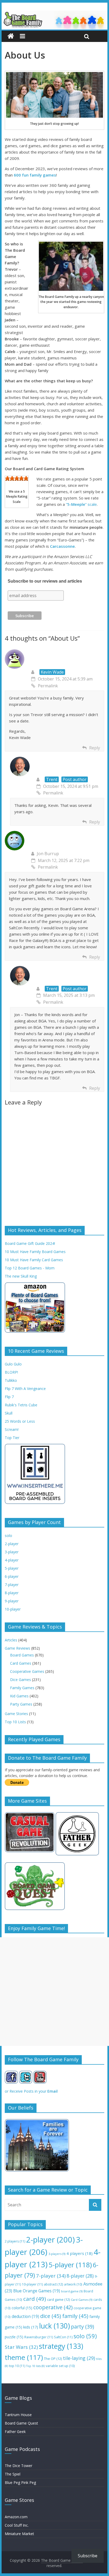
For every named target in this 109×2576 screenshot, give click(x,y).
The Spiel (13, 2474)
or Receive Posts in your (31, 2091)
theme (24, 2357)
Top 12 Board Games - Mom (30, 1268)
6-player (12, 1576)
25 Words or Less (20, 1421)
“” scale (81, 504)
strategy (61, 2346)
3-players (57, 2254)
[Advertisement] (54, 1992)
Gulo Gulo (13, 1364)
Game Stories (16, 1714)
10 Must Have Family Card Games (34, 1260)
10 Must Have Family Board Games (35, 1252)
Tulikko (11, 1380)
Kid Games (19, 1696)
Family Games (22, 1688)
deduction (25, 2317)
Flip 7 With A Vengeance (25, 1389)
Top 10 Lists (15, 1722)
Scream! (12, 1429)
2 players (15, 2241)
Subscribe (88, 2556)
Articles (11, 1640)
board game (72, 2291)
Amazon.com (16, 2517)
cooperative (53, 2307)
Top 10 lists (35, 2366)
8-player (12, 1593)
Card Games (21, 1663)
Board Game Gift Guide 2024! (30, 1243)
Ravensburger (39, 2337)
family (75, 2316)
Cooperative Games (27, 1671)
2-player (12, 1544)
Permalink (48, 686)
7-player (12, 1585)
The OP (53, 2359)
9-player (12, 1601)
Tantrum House (18, 2415)
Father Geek (15, 2432)
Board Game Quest (21, 2423)
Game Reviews (17, 1648)
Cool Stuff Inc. (17, 2525)
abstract (53, 2284)
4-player (12, 1560)
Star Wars (21, 2347)
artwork (73, 2284)
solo (8, 1535)
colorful (22, 2308)
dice (51, 2316)
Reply (95, 748)
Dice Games (21, 1680)
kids (31, 2327)
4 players (80, 2253)
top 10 (17, 2366)
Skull (9, 1413)
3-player (12, 1552)
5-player (12, 1568)
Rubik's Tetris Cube (21, 1405)
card (35, 2299)
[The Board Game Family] (54, 14)
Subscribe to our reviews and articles (45, 581)
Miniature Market (19, 2534)
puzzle (14, 2337)
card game (58, 2299)
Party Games (21, 1704)
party (82, 2327)
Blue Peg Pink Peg (20, 2482)
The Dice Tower (19, 2466)
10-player (13, 1609)
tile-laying (79, 2358)
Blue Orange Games (37, 2291)
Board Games (22, 1655)
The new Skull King (21, 1276)
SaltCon (63, 2337)
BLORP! (11, 1372)
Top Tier (12, 1438)
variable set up (60, 2366)
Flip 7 (9, 1397)
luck (54, 2326)
